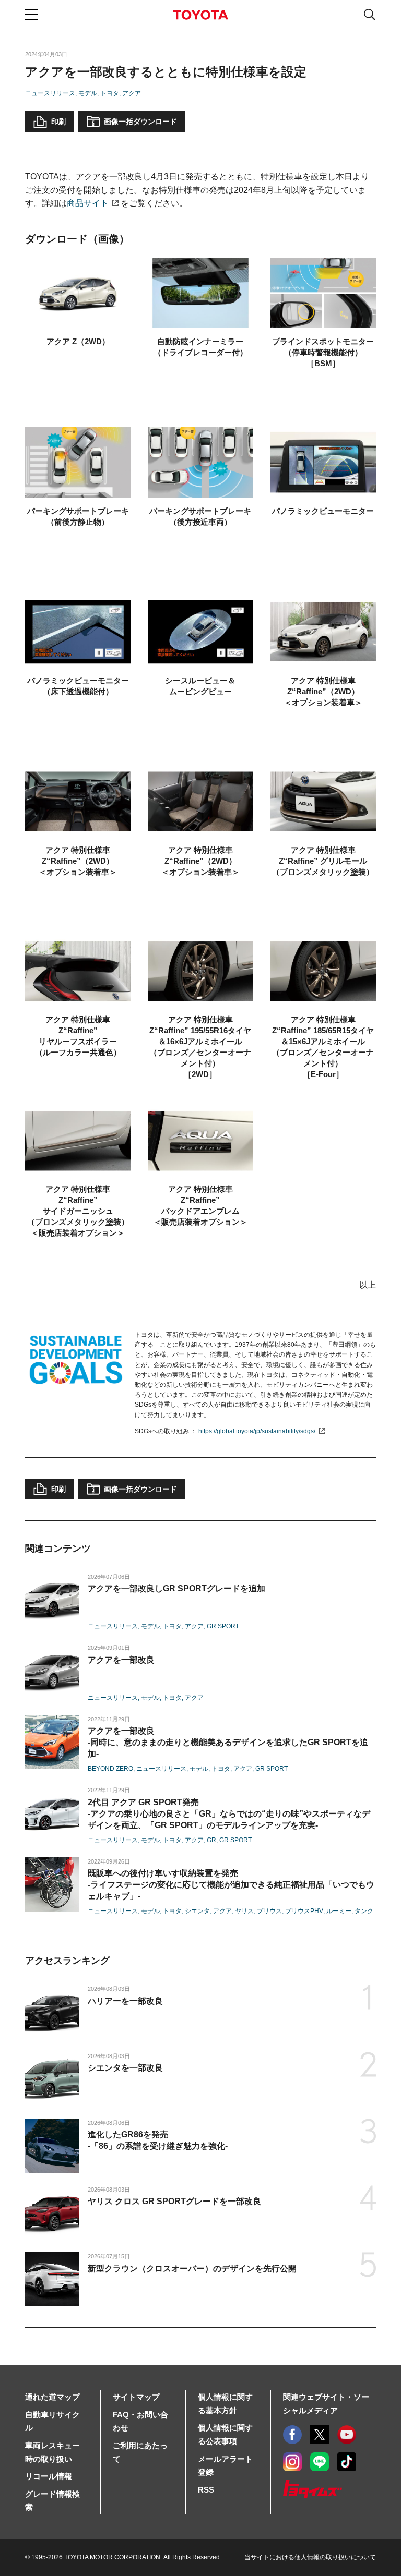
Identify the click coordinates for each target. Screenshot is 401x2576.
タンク (364, 1911)
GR (211, 1840)
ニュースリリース (50, 93)
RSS (206, 2490)
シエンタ (197, 1911)
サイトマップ (136, 2397)
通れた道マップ (52, 2397)
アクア (132, 93)
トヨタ (110, 93)
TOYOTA (200, 15)
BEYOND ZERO (110, 1769)
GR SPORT (223, 1626)
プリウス (269, 1911)
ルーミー (339, 1911)
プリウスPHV (304, 1911)
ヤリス (244, 1911)
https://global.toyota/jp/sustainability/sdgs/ (257, 1431)
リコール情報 (49, 2476)
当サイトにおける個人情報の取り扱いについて (310, 2557)
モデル (88, 93)
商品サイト (88, 203)
